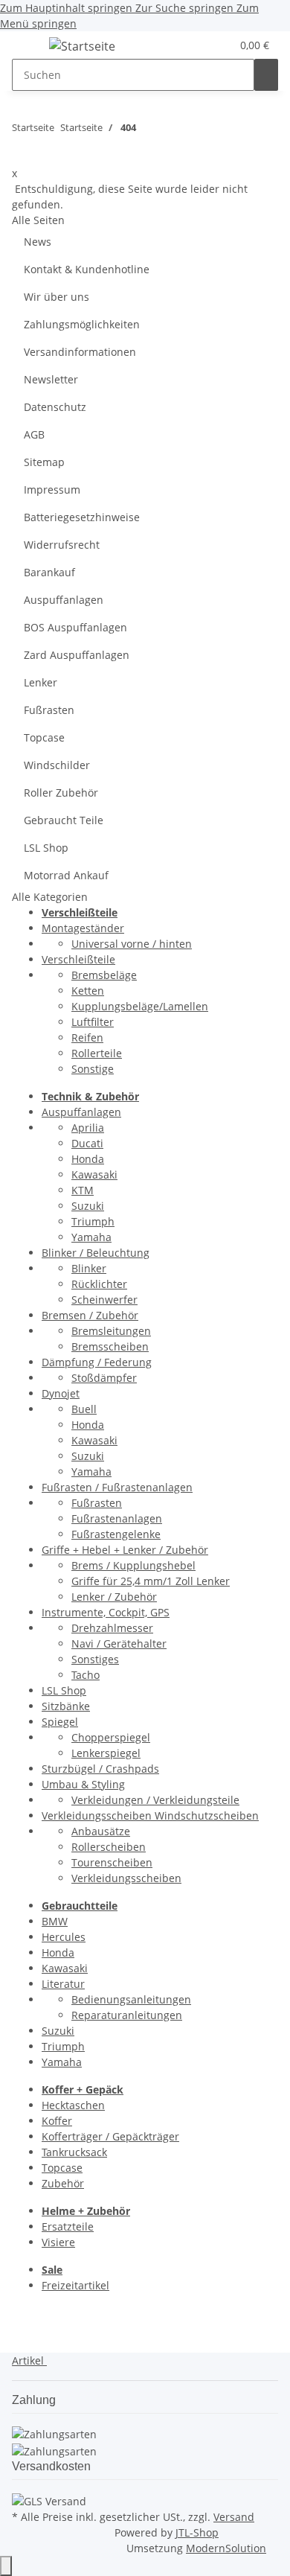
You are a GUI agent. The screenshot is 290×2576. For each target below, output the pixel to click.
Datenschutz (55, 407)
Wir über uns (57, 297)
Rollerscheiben (109, 1847)
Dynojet (61, 1393)
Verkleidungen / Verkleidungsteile (155, 1800)
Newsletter (51, 379)
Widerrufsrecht (62, 545)
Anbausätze (101, 1831)
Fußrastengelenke (116, 1534)
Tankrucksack (74, 2152)
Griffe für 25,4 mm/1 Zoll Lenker (151, 1581)
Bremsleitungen (111, 1331)
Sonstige (93, 1069)
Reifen (87, 1037)
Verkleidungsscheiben (126, 1878)
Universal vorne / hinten (132, 944)
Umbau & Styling (83, 1784)
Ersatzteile (68, 2226)
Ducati (87, 1143)
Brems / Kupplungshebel (133, 1565)
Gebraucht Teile (64, 820)
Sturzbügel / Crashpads (100, 1769)
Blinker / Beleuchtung (96, 1253)
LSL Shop (46, 848)
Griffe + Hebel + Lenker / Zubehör (125, 1550)
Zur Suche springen (186, 8)
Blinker (89, 1268)
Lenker (41, 682)
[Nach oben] (6, 2566)
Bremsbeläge (104, 975)
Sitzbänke (66, 1706)
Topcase (44, 737)
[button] (202, 45)
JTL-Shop (197, 2532)
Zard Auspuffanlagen (77, 655)
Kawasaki (94, 1174)
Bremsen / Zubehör (90, 1315)
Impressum (52, 490)
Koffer (57, 2121)
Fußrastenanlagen (117, 1518)
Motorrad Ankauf (66, 875)
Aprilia (88, 1128)
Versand (234, 2517)
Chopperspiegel (111, 1737)
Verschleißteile (78, 959)
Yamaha (91, 1237)
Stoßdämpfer (104, 1378)
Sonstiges (95, 1659)
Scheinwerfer (104, 1300)
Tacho (86, 1675)
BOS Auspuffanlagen (75, 627)
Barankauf (49, 572)
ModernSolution (226, 2548)
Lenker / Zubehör (114, 1597)
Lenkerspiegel (106, 1753)
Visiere (58, 2242)
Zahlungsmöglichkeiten (82, 324)
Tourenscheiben (112, 1862)
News (38, 242)
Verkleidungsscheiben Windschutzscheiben (150, 1815)
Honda (88, 1159)
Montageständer (83, 928)
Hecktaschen (73, 2105)
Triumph (93, 1221)
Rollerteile (97, 1053)
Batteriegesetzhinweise (82, 517)
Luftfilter (93, 1022)
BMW (55, 1921)
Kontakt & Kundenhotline (87, 269)
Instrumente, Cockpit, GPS (106, 1612)
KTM (83, 1190)
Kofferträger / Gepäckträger (110, 2136)
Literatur (63, 1984)
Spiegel (60, 1722)
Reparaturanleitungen (127, 2015)
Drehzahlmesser (112, 1628)
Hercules (64, 1937)
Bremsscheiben (110, 1346)
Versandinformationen (80, 352)
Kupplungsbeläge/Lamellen (140, 1006)
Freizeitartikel (75, 2285)
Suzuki (88, 1206)
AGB (34, 434)
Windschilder (57, 765)
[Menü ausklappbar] (30, 48)
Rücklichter (99, 1284)
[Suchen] (266, 75)
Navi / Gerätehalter (119, 1644)
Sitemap (44, 462)
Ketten (88, 991)
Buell (84, 1409)
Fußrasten (49, 710)
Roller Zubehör (61, 793)
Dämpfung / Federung (97, 1362)
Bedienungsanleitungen (131, 1999)
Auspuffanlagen (64, 600)
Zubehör (63, 2183)
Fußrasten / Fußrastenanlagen (117, 1487)
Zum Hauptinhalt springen (68, 8)
